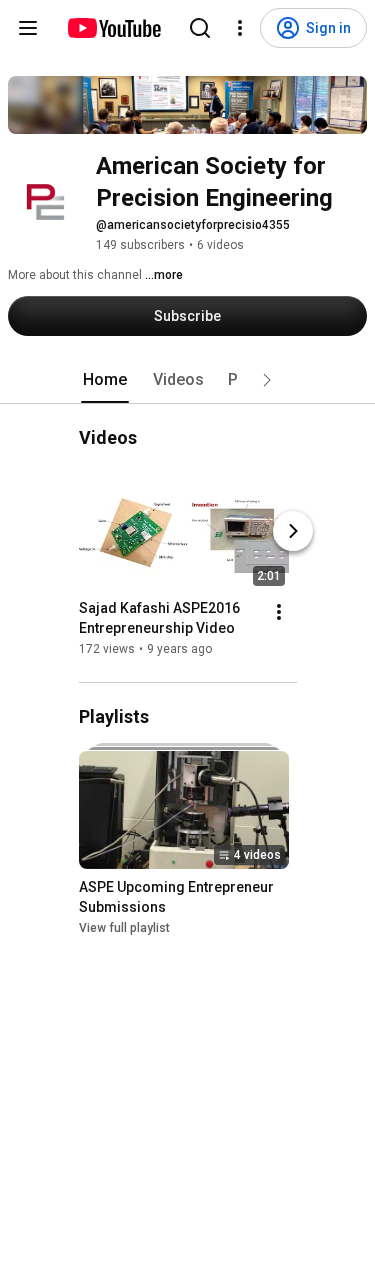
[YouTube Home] (113, 28)
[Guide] (28, 28)
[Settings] (240, 28)
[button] (267, 380)
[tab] (105, 380)
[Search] (200, 28)
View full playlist (124, 928)
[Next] (293, 531)
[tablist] (188, 380)
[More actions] (279, 612)
